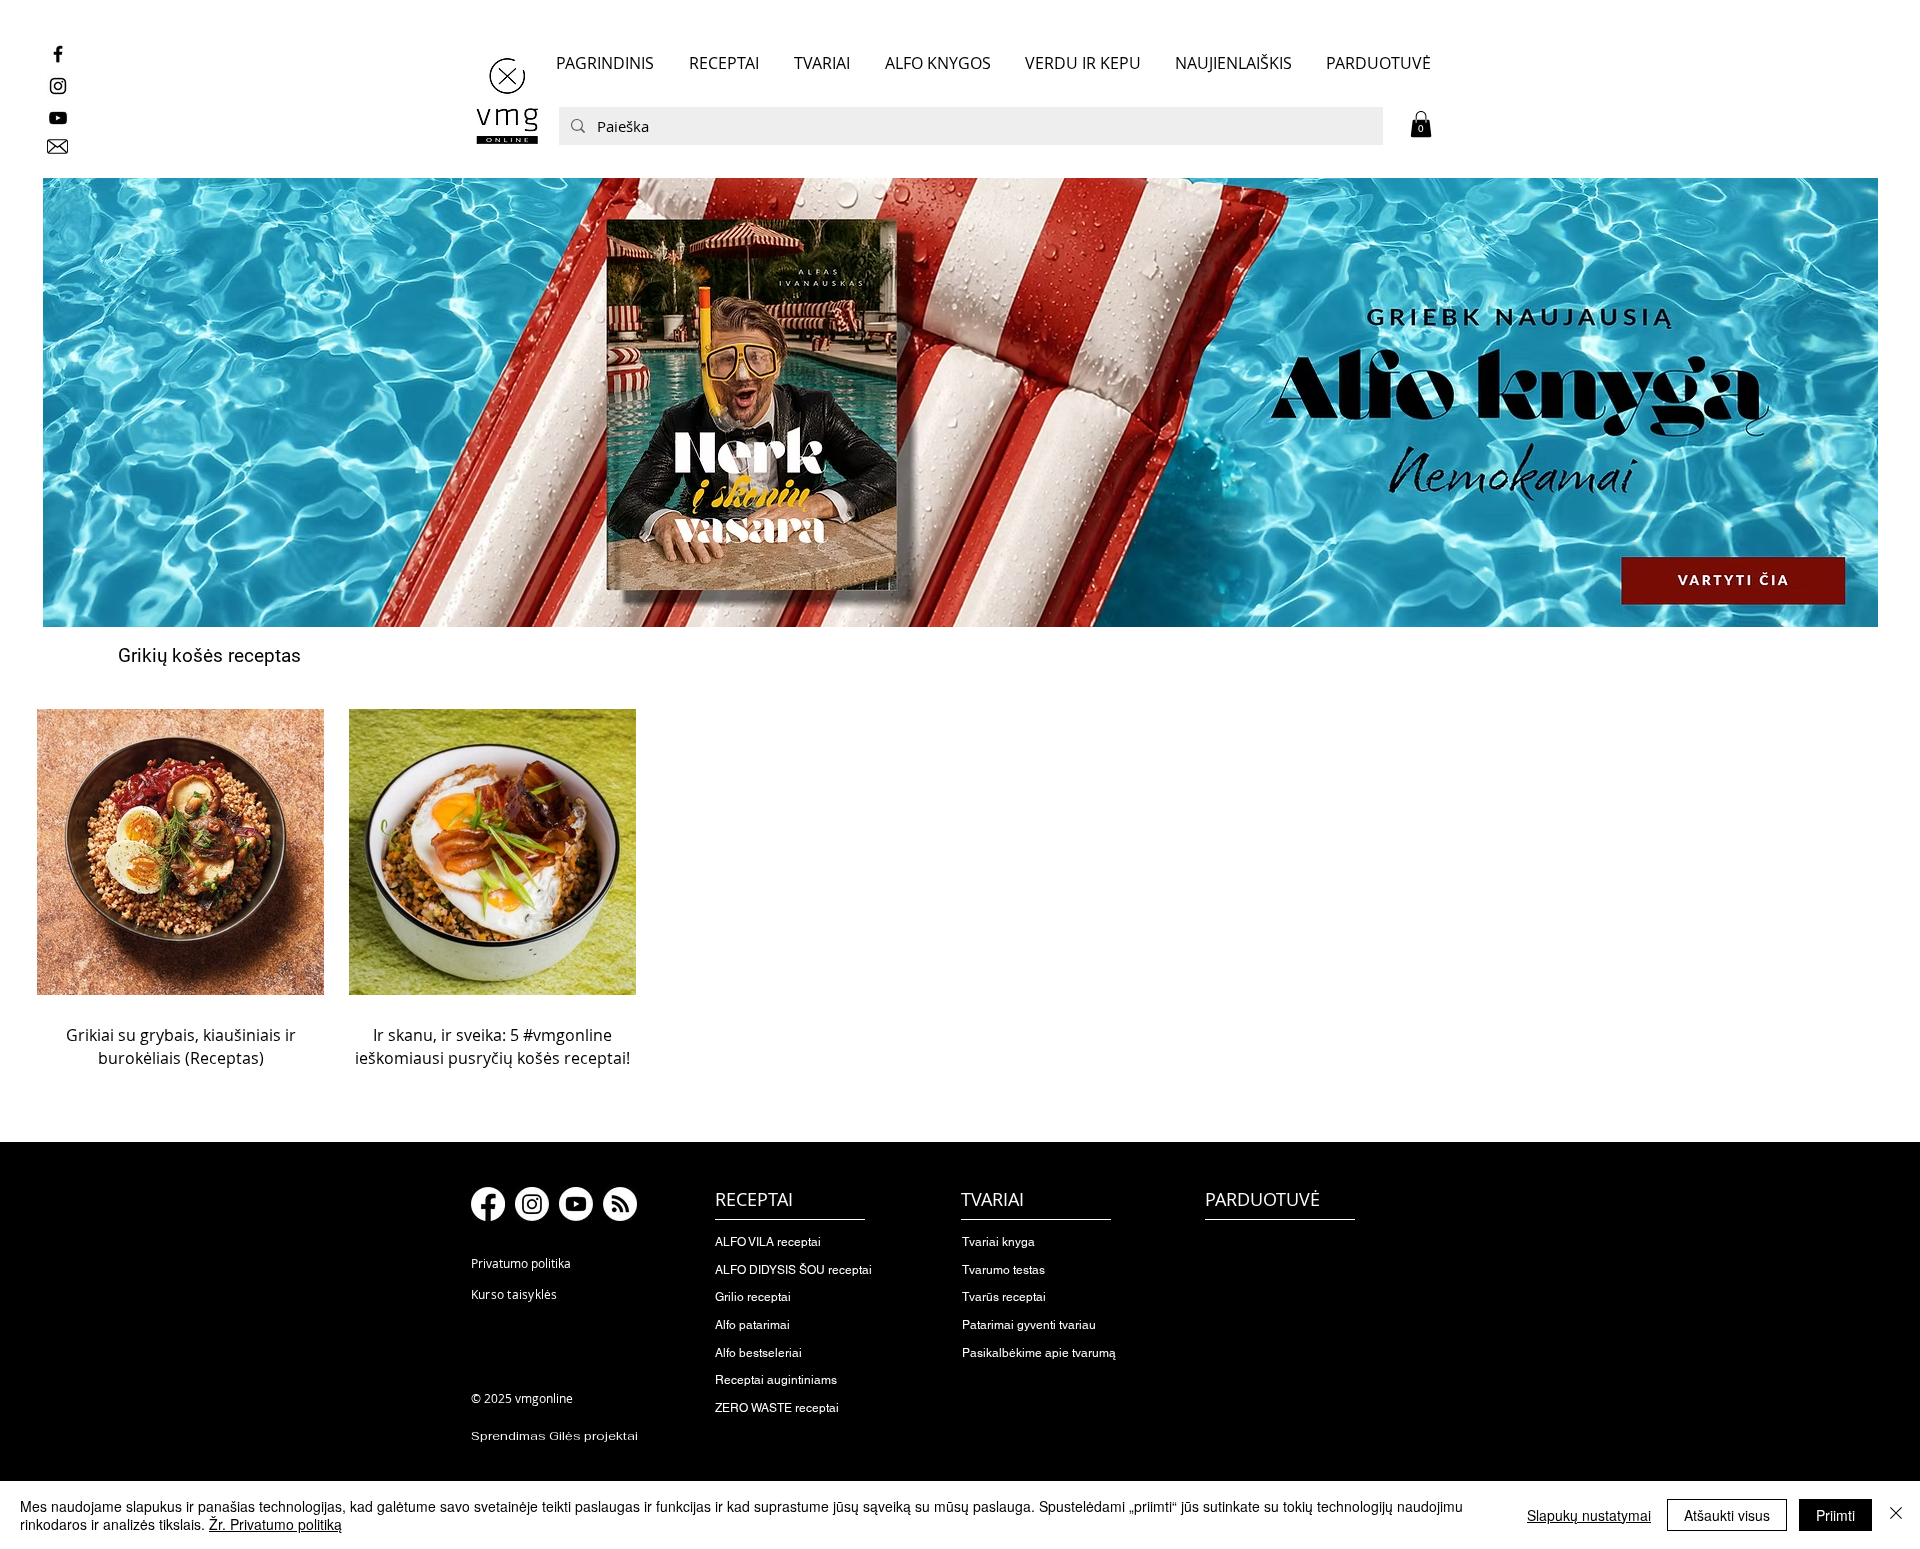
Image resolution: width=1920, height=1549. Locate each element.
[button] (1421, 124)
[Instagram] (532, 1204)
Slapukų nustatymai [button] (1589, 1515)
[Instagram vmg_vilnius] (58, 86)
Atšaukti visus (1727, 1515)
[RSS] (620, 1204)
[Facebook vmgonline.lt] (58, 54)
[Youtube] (576, 1204)
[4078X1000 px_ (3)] (960, 403)
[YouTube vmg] (58, 118)
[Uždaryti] (1896, 1515)
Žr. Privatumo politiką (275, 1524)
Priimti (1835, 1515)
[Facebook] (488, 1204)
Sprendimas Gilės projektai (554, 1436)
